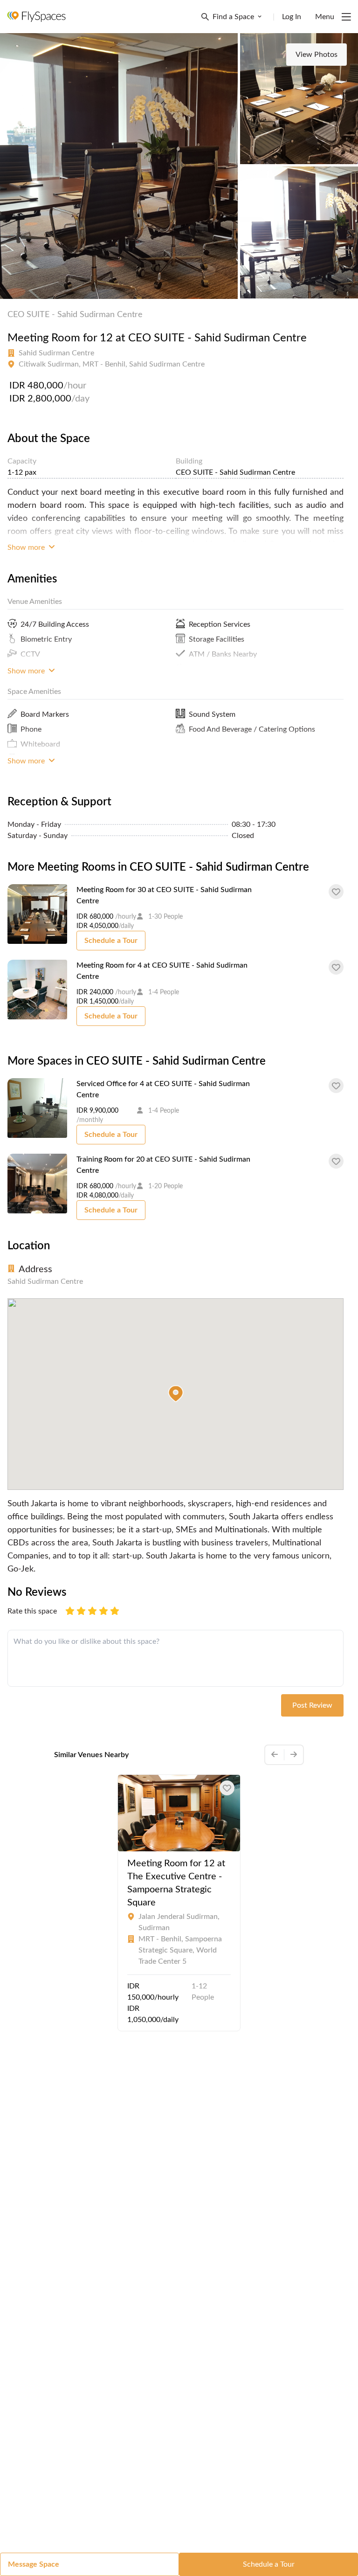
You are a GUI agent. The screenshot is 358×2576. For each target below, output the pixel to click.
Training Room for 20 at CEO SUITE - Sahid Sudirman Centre (163, 1165)
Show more (27, 547)
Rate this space (32, 1611)
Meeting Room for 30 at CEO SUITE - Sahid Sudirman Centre (164, 895)
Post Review (312, 1705)
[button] (176, 1394)
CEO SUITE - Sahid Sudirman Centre (75, 315)
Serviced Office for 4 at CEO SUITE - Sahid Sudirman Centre (163, 1089)
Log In (292, 17)
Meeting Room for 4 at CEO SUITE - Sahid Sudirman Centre (162, 971)
